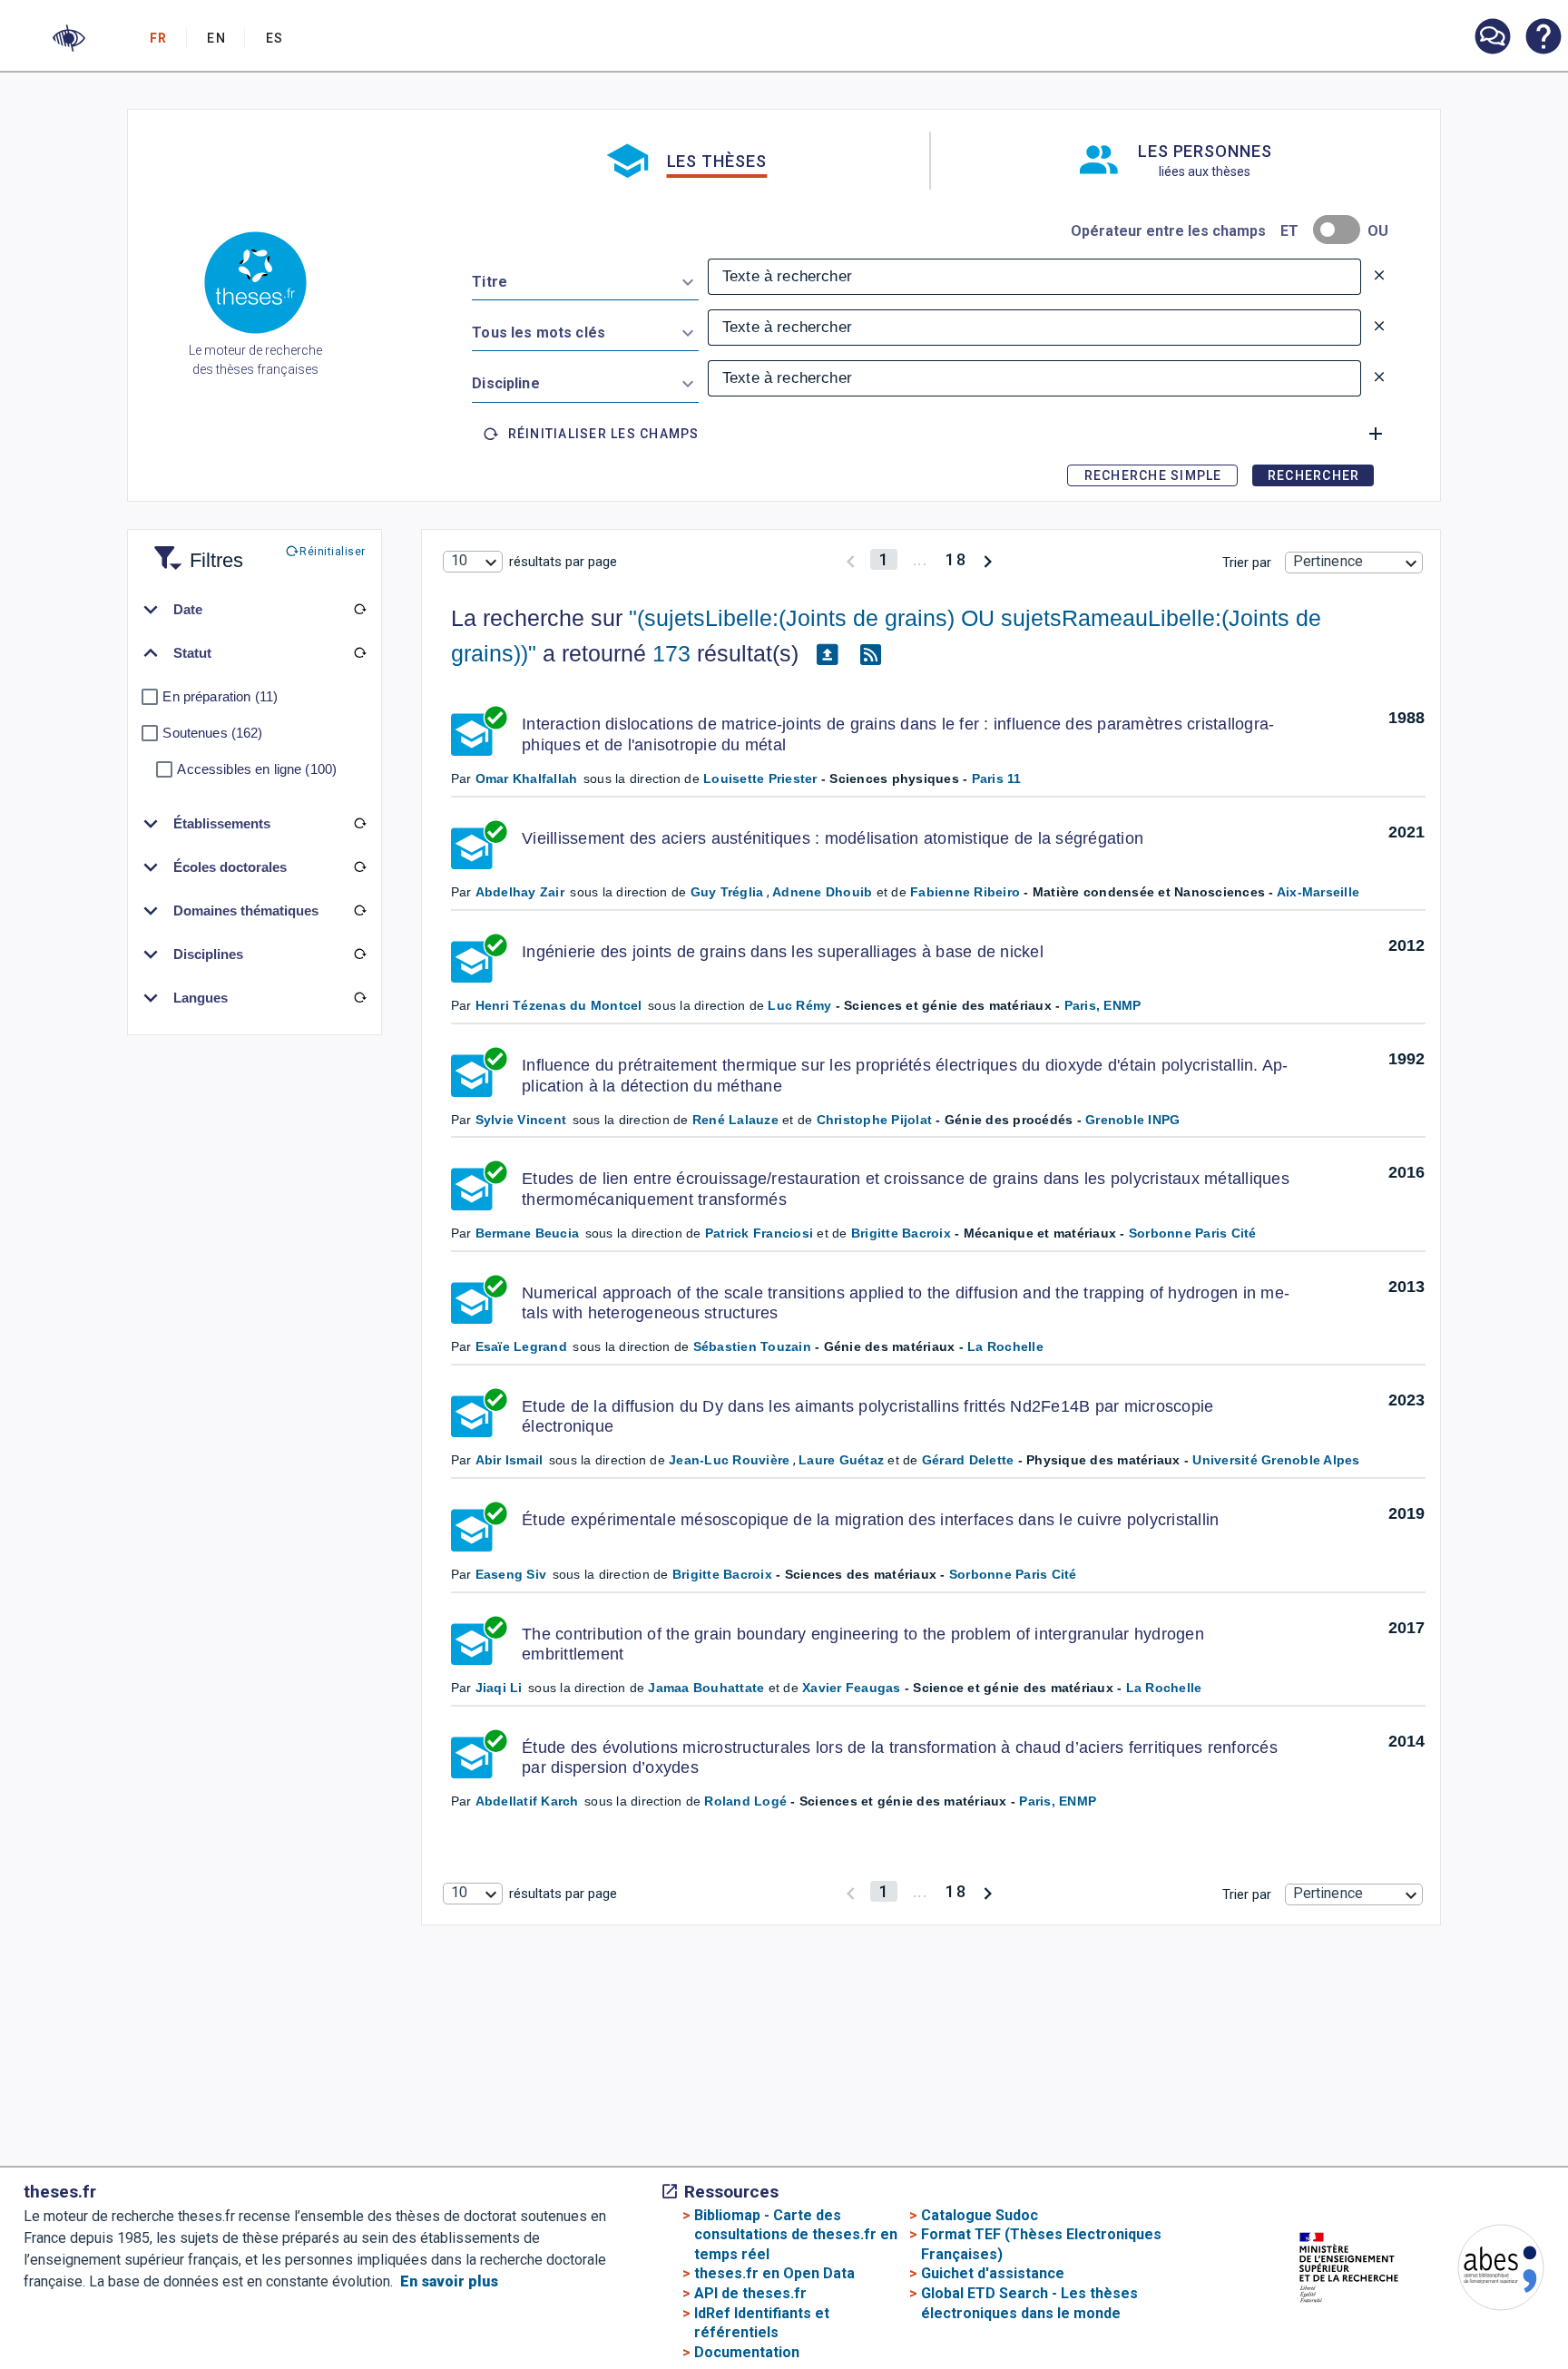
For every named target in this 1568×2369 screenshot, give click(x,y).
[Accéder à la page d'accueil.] (255, 286)
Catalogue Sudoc (980, 2215)
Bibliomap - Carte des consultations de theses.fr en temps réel (796, 2235)
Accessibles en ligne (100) (257, 769)
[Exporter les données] (828, 654)
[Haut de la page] (1490, 2310)
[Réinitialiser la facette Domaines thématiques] (359, 911)
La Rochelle (1005, 1346)
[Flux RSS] (871, 654)
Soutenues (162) (212, 733)
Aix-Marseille (1318, 892)
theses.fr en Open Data (774, 2273)
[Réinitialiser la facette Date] (359, 610)
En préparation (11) (220, 696)
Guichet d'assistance (993, 2273)
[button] (69, 38)
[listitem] (1492, 37)
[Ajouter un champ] (1376, 434)
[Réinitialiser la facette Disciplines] (359, 954)
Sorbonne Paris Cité (1193, 1233)
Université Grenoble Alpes (1276, 1460)
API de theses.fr (750, 2293)
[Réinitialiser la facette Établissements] (359, 824)
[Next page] (988, 559)
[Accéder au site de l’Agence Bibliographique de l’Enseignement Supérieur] (1483, 2271)
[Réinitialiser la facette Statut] (359, 653)
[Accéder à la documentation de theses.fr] (1543, 38)
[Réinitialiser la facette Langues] (359, 998)
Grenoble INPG (1132, 1120)
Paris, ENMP (1103, 1005)
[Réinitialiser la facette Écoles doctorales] (359, 867)
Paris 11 (997, 778)
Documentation (747, 2352)
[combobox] (585, 279)
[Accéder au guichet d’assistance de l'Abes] (1492, 38)
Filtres (194, 549)
